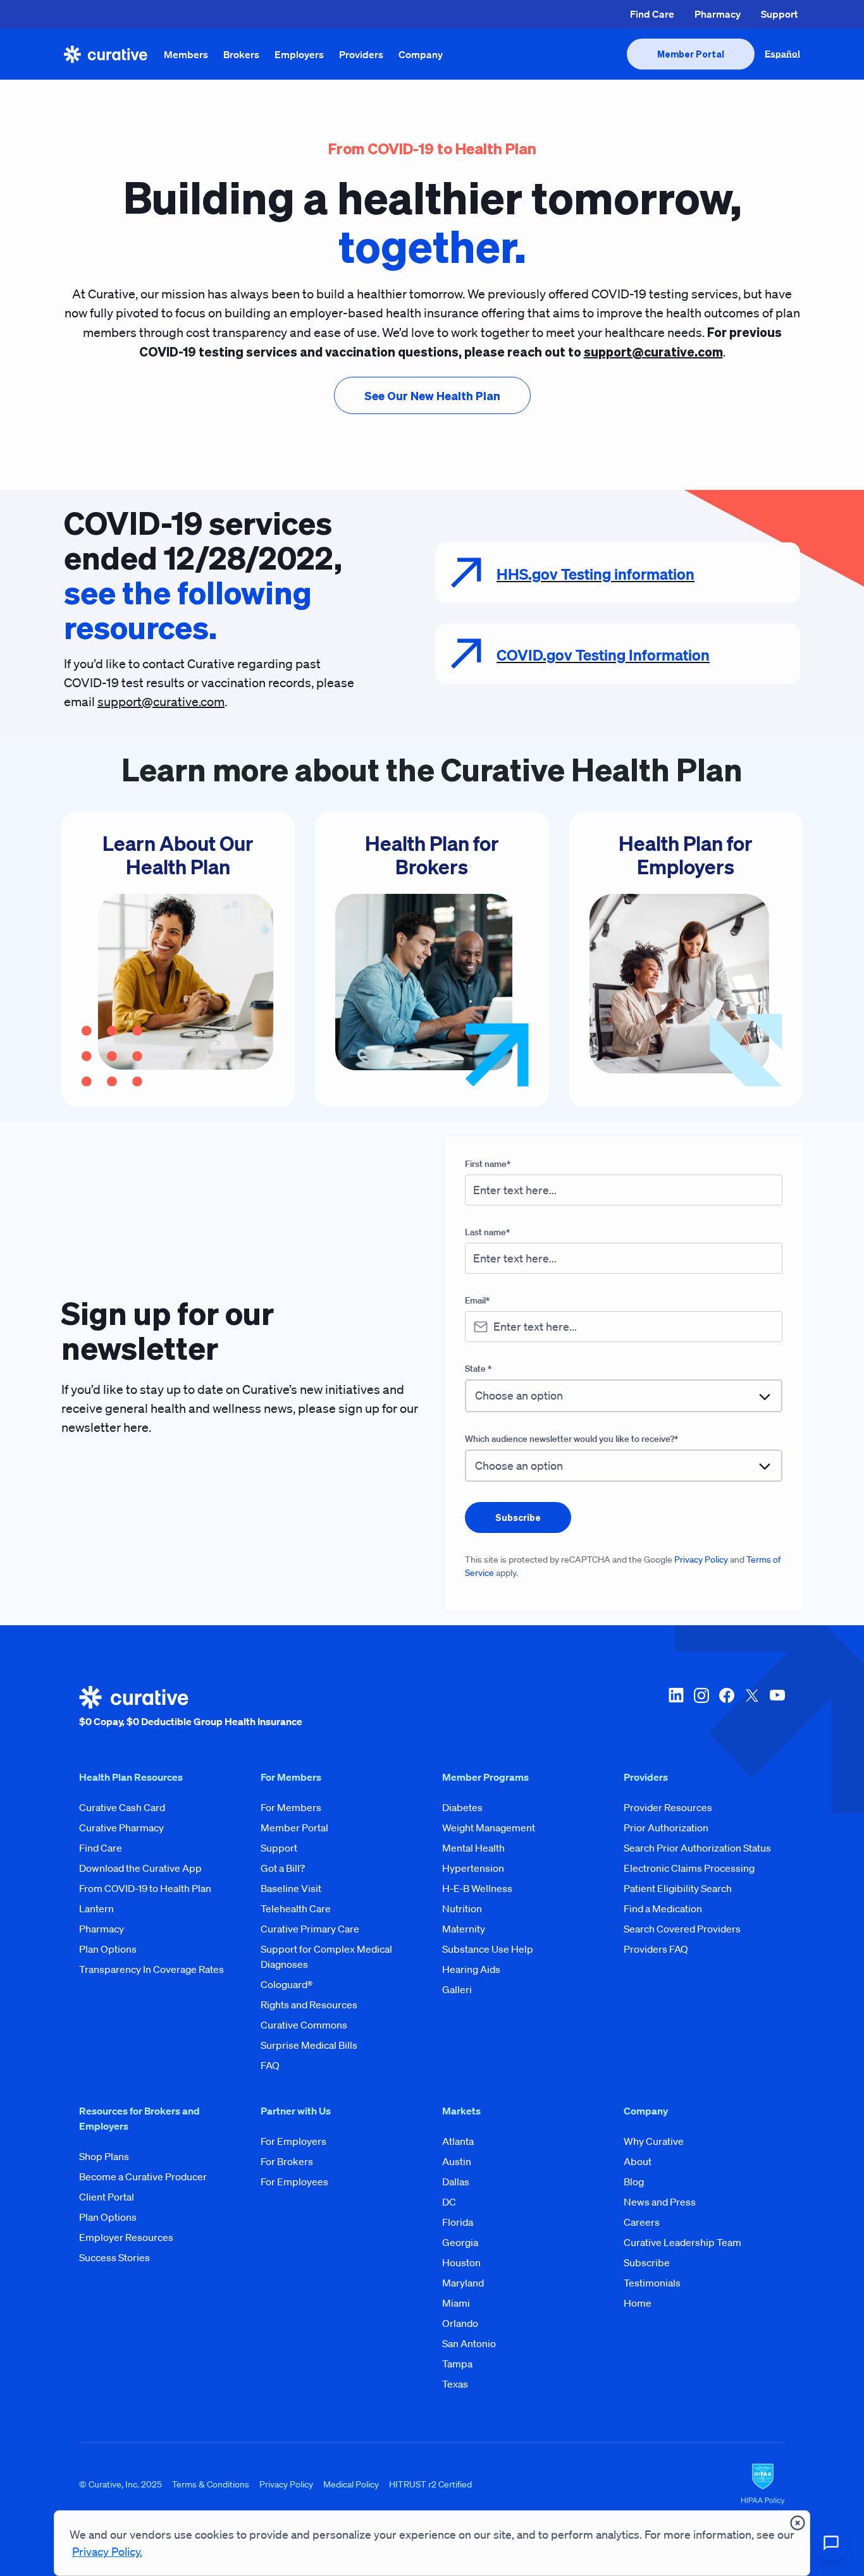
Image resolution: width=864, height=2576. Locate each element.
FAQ (270, 2065)
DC (449, 2202)
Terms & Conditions (211, 2484)
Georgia (460, 2242)
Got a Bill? (283, 1868)
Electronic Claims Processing (689, 1868)
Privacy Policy (701, 1560)
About (638, 2161)
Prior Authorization (666, 1828)
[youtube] (777, 1707)
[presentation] (691, 54)
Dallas (456, 2182)
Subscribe (647, 2262)
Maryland (463, 2283)
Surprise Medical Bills (309, 2045)
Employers (299, 54)
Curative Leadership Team (682, 2242)
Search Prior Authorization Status (697, 1848)
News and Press (660, 2202)
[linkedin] (676, 1707)
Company (421, 54)
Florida (458, 2222)
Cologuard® (287, 1984)
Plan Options (108, 1949)
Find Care (652, 14)
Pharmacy (718, 14)
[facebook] (727, 1707)
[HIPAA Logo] (763, 2484)
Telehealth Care (296, 1908)
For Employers (293, 2141)
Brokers (241, 54)
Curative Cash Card (122, 1807)
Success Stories (114, 2257)
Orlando (460, 2323)
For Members (291, 1807)
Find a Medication (663, 1908)
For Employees (294, 2182)
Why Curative (654, 2141)
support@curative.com (161, 702)
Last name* (487, 1232)
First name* (488, 1164)
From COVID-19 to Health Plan (145, 1888)
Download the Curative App (140, 1868)
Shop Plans (104, 2156)
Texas (455, 2384)
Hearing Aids (471, 1969)
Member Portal (294, 1828)
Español (782, 54)
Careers (642, 2222)
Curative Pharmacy (121, 1828)
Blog (634, 2182)
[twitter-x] (752, 1707)
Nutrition (462, 1908)
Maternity (464, 1929)
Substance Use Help (488, 1949)
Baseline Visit (291, 1888)
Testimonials (652, 2283)
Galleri (457, 1989)
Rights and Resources (309, 2005)
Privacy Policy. (107, 2551)
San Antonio (469, 2343)
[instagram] (701, 1707)
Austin (457, 2161)
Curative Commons (304, 2025)
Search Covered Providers (682, 1929)
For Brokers (287, 2161)
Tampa (457, 2364)
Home (638, 2303)
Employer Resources (126, 2237)
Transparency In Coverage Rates (151, 1969)
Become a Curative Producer (143, 2176)
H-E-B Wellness (477, 1888)
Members (186, 54)
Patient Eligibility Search (678, 1888)
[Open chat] (831, 2543)
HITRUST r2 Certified (430, 2484)
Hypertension (473, 1868)
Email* (477, 1300)
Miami (456, 2303)
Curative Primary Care (310, 1929)
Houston (461, 2262)
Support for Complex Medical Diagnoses (326, 1956)
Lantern (96, 1908)
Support (779, 14)
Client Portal (107, 2197)
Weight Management (489, 1828)
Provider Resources (668, 1807)
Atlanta (458, 2141)
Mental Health (473, 1848)
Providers (361, 54)
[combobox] (624, 1395)
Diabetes (462, 1807)
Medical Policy (351, 2484)
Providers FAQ (656, 1949)
